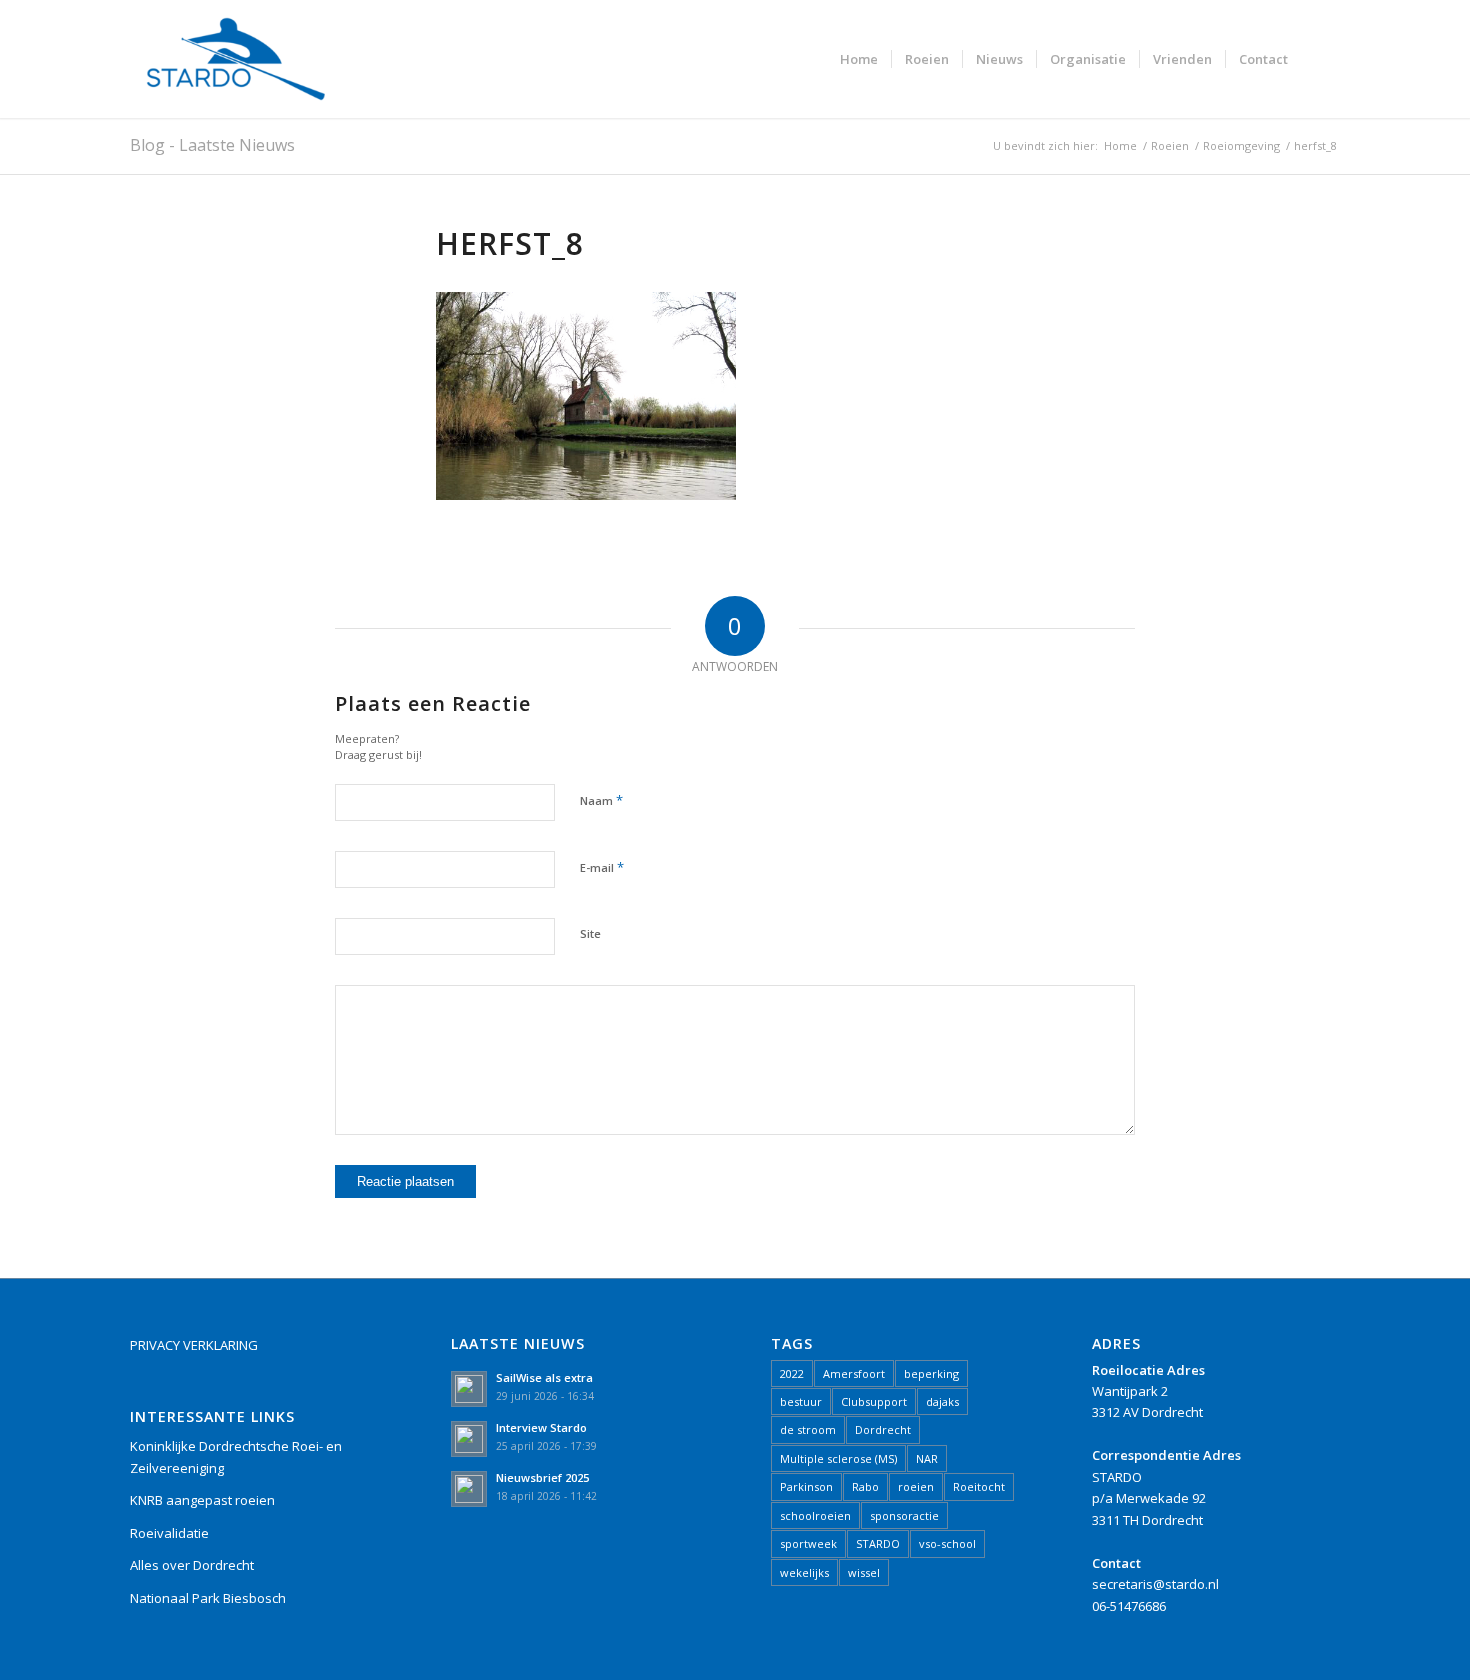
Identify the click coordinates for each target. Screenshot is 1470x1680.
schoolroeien (815, 1515)
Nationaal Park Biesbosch (208, 1598)
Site (590, 933)
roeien (916, 1486)
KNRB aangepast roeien (202, 1500)
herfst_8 (510, 243)
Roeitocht (979, 1486)
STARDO (878, 1543)
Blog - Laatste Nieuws (212, 145)
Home (1120, 145)
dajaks (942, 1401)
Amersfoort (854, 1373)
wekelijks (804, 1572)
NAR (927, 1458)
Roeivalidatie (169, 1533)
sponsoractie (904, 1515)
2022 (792, 1373)
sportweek (808, 1543)
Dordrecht (883, 1429)
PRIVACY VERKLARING (194, 1345)
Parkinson (806, 1486)
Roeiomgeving (1241, 145)
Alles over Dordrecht (192, 1565)
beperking (931, 1373)
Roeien (1170, 145)
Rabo (865, 1486)
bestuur (801, 1401)
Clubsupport (874, 1401)
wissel (864, 1572)
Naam (601, 800)
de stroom (808, 1429)
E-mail (602, 867)
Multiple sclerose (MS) (838, 1458)
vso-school (947, 1543)
